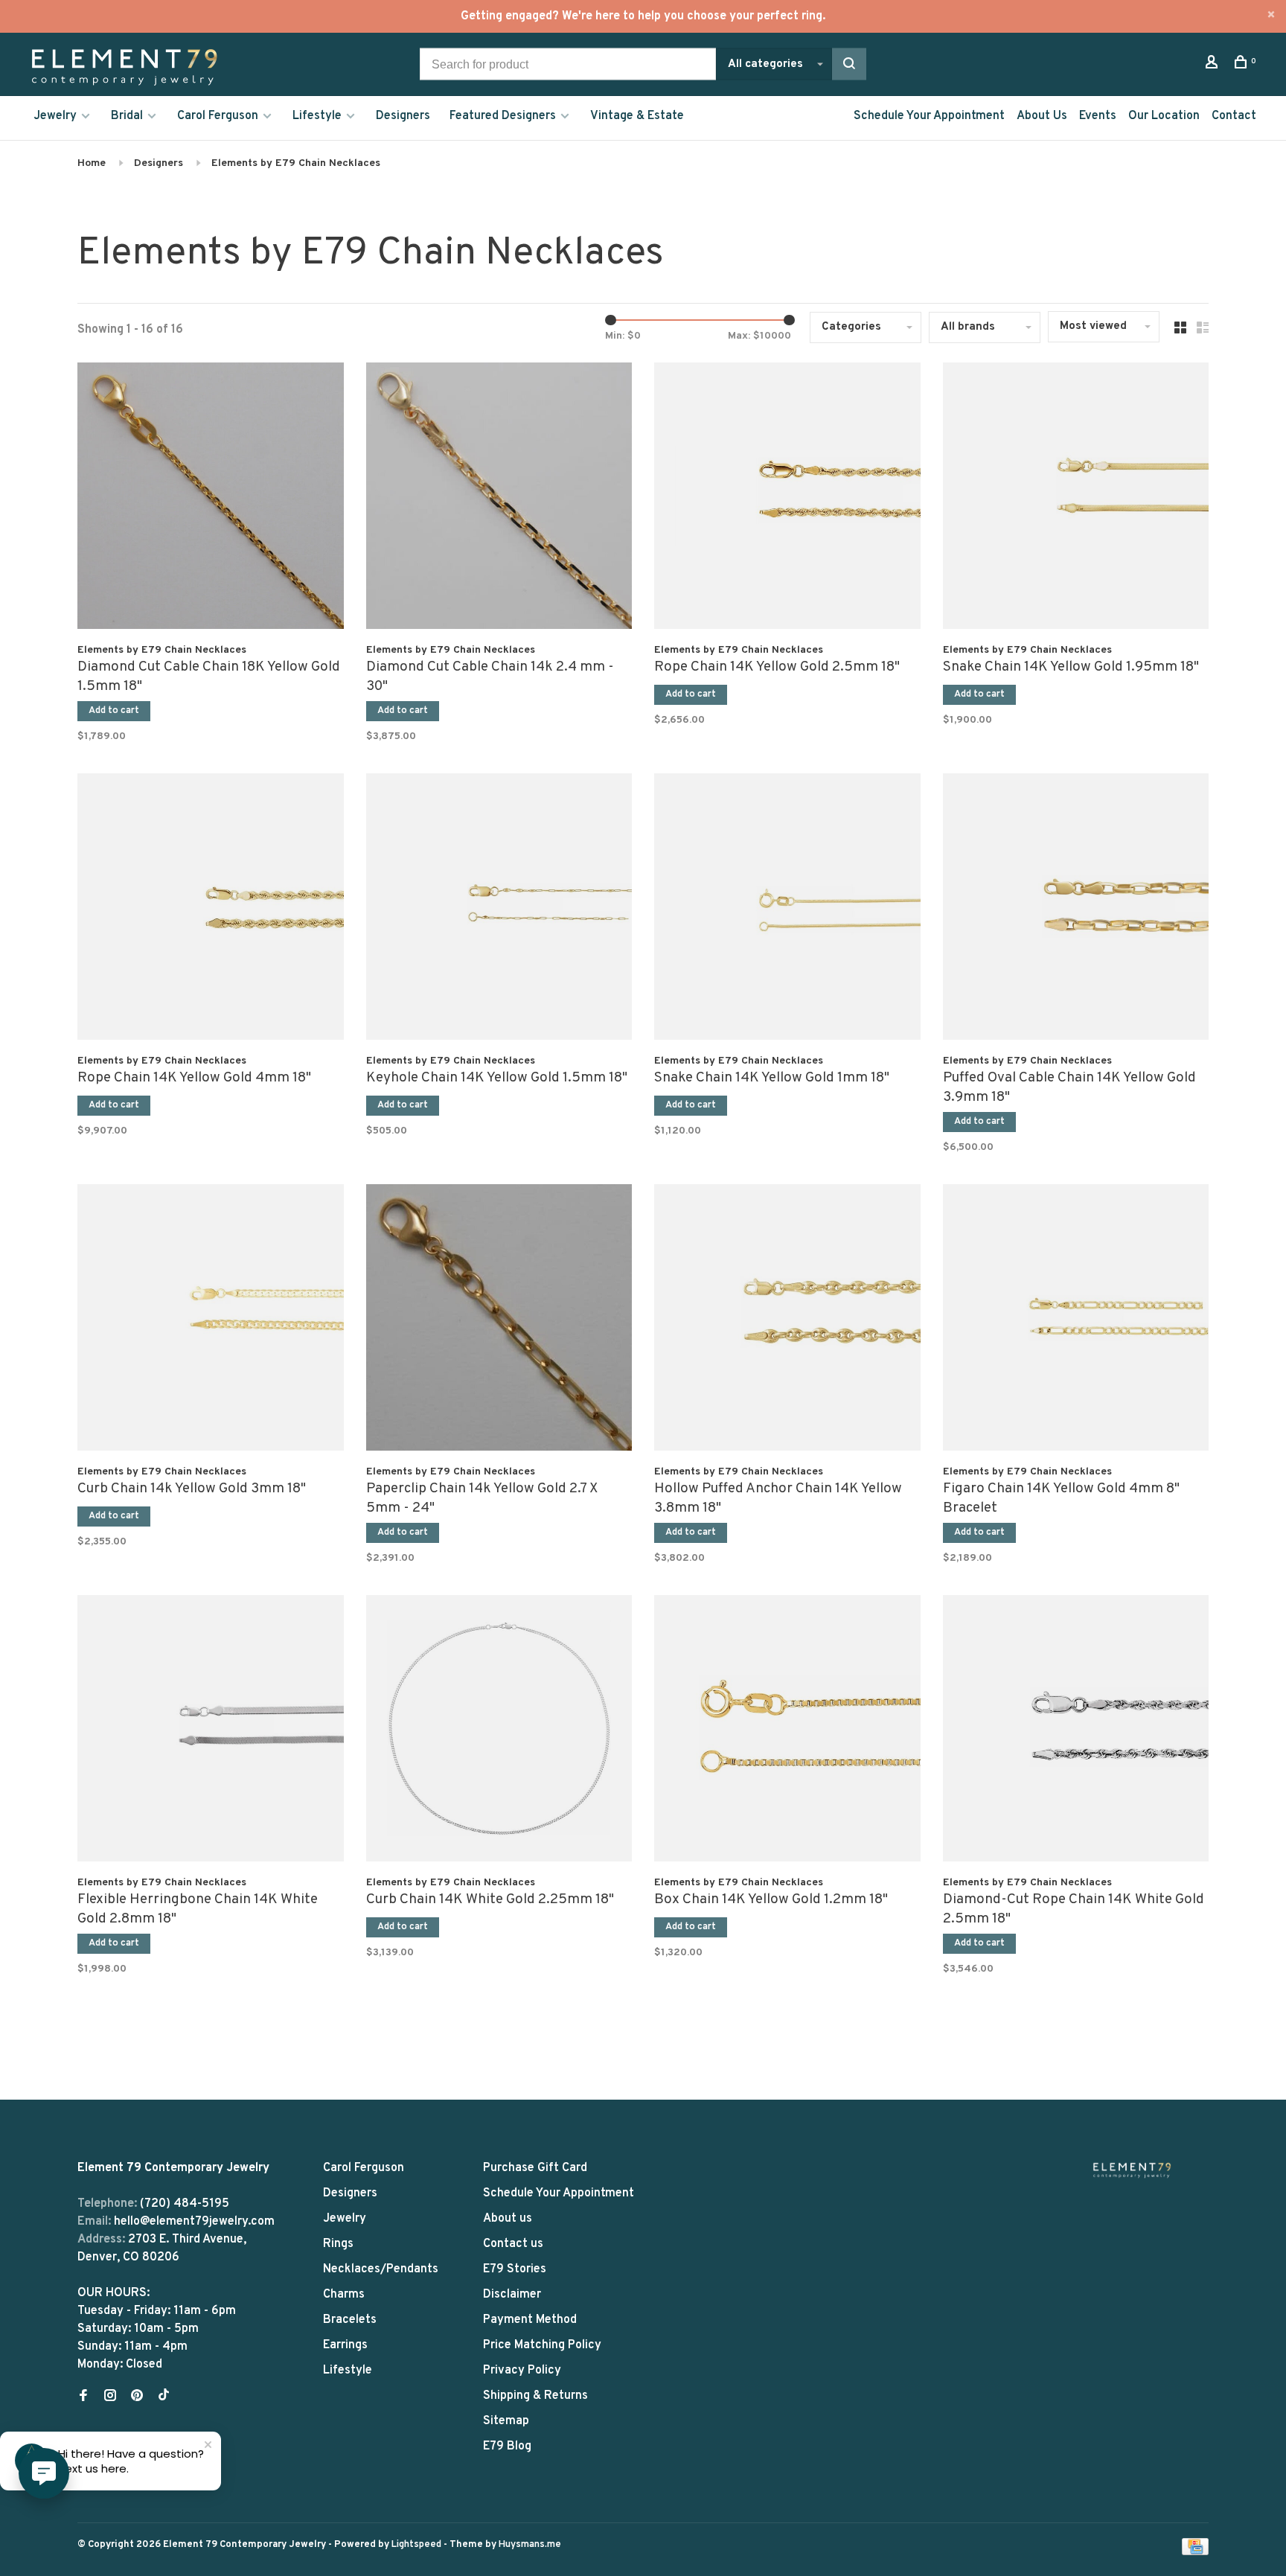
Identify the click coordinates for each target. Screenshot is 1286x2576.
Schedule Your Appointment (929, 116)
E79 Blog (507, 2446)
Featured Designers (503, 116)
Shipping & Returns (535, 2396)
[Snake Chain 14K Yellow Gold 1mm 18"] (787, 910)
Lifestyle (317, 116)
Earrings (345, 2345)
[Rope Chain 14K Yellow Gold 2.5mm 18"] (787, 499)
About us (508, 2219)
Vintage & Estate (637, 116)
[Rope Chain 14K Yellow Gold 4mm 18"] (211, 910)
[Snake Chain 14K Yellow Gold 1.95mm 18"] (1076, 499)
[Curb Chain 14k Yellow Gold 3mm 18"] (211, 1320)
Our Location (1164, 116)
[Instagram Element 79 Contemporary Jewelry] (110, 2397)
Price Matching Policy (542, 2345)
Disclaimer (512, 2295)
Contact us (513, 2244)
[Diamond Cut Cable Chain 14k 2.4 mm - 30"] (499, 499)
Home (92, 163)
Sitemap (506, 2421)
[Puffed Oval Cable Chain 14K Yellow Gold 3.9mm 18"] (1076, 910)
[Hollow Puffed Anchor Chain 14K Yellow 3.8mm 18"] (787, 1320)
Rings (338, 2244)
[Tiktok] (164, 2397)
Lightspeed (416, 2545)
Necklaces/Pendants (381, 2269)
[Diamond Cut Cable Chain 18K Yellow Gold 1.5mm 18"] (211, 499)
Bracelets (350, 2320)
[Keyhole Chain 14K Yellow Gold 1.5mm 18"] (499, 910)
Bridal (127, 116)
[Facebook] (83, 2397)
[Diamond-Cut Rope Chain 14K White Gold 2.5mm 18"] (1076, 1731)
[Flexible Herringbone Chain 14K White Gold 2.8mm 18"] (211, 1731)
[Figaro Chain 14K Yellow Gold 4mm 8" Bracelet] (1076, 1320)
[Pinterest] (137, 2397)
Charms (344, 2295)
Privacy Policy (522, 2371)
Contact (1234, 116)
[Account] (1213, 65)
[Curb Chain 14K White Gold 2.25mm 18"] (499, 1731)
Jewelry (55, 116)
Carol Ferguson (218, 116)
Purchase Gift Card (535, 2168)
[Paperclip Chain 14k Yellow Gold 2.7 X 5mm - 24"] (499, 1320)
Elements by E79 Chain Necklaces (296, 163)
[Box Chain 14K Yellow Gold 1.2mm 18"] (787, 1731)
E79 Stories (515, 2269)
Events (1098, 116)
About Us (1042, 116)
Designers (403, 116)
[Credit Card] (1195, 2552)
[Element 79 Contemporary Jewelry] (1132, 2170)
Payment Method (530, 2320)
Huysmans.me (530, 2545)
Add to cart (114, 711)
